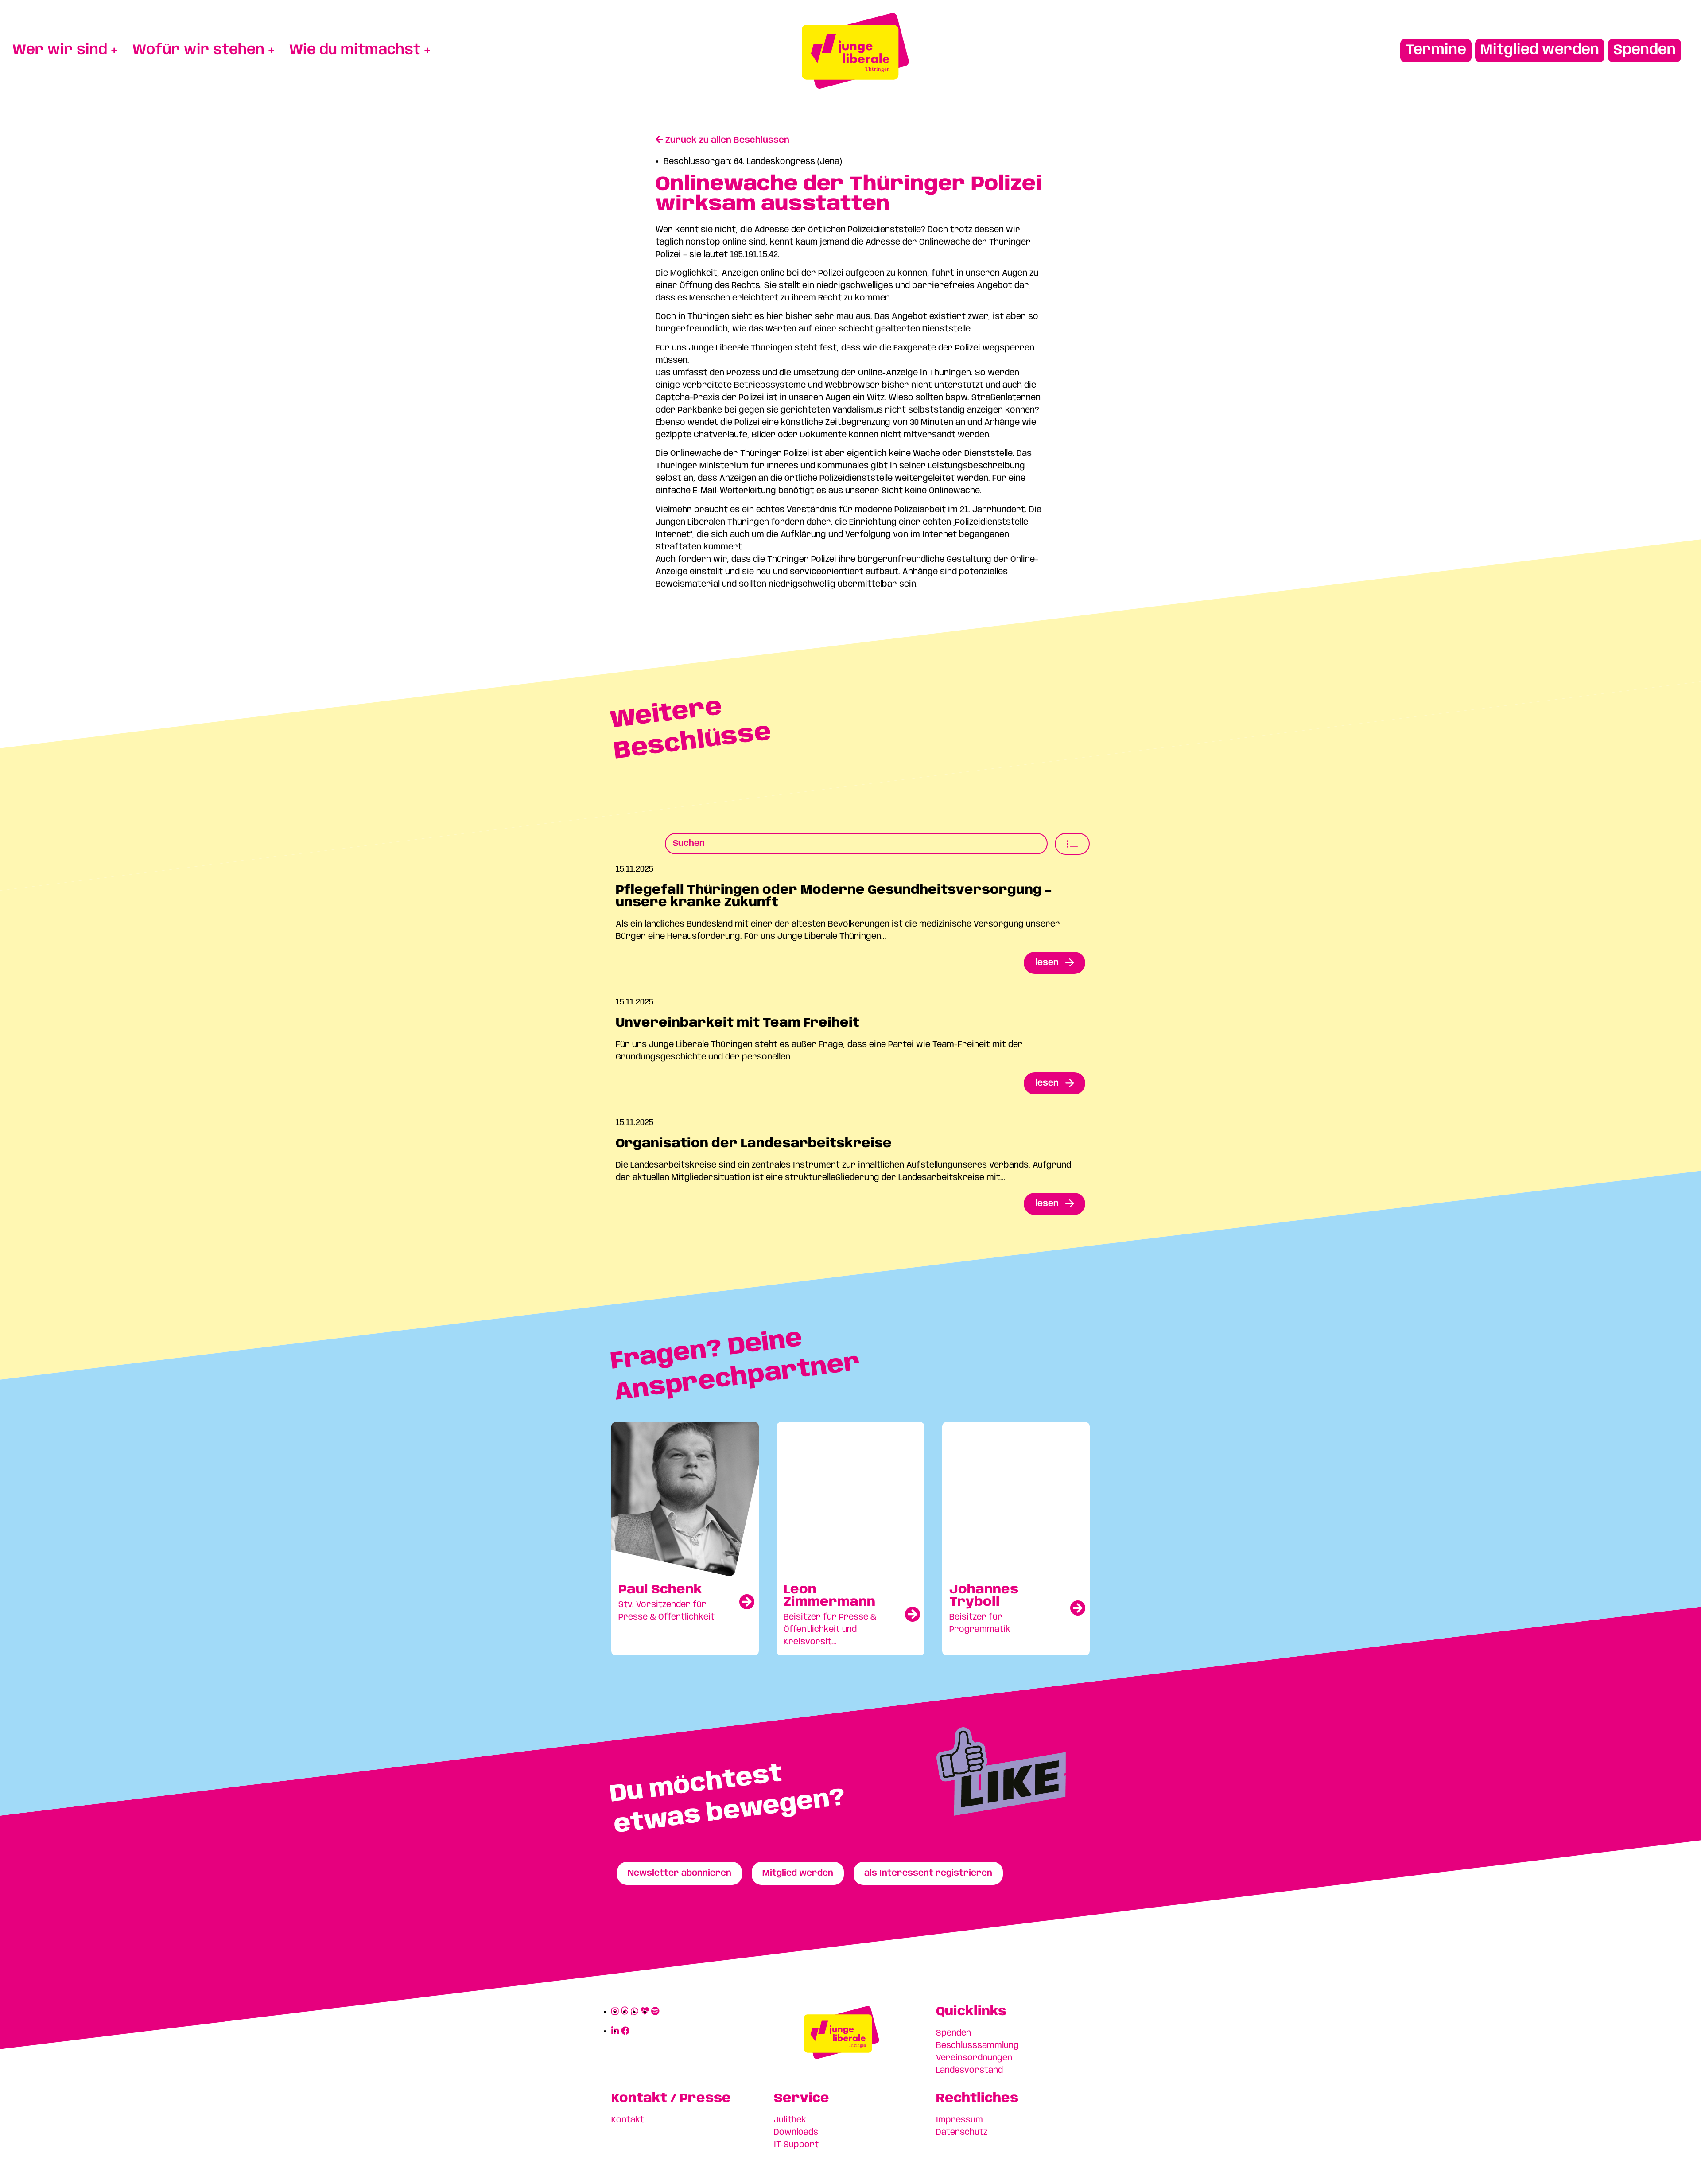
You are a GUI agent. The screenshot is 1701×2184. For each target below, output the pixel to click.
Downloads (796, 2133)
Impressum (959, 2120)
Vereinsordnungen (974, 2058)
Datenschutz (962, 2133)
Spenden (953, 2033)
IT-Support (796, 2145)
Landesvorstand (969, 2071)
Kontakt (628, 2120)
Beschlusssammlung (977, 2046)
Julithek (790, 2120)
